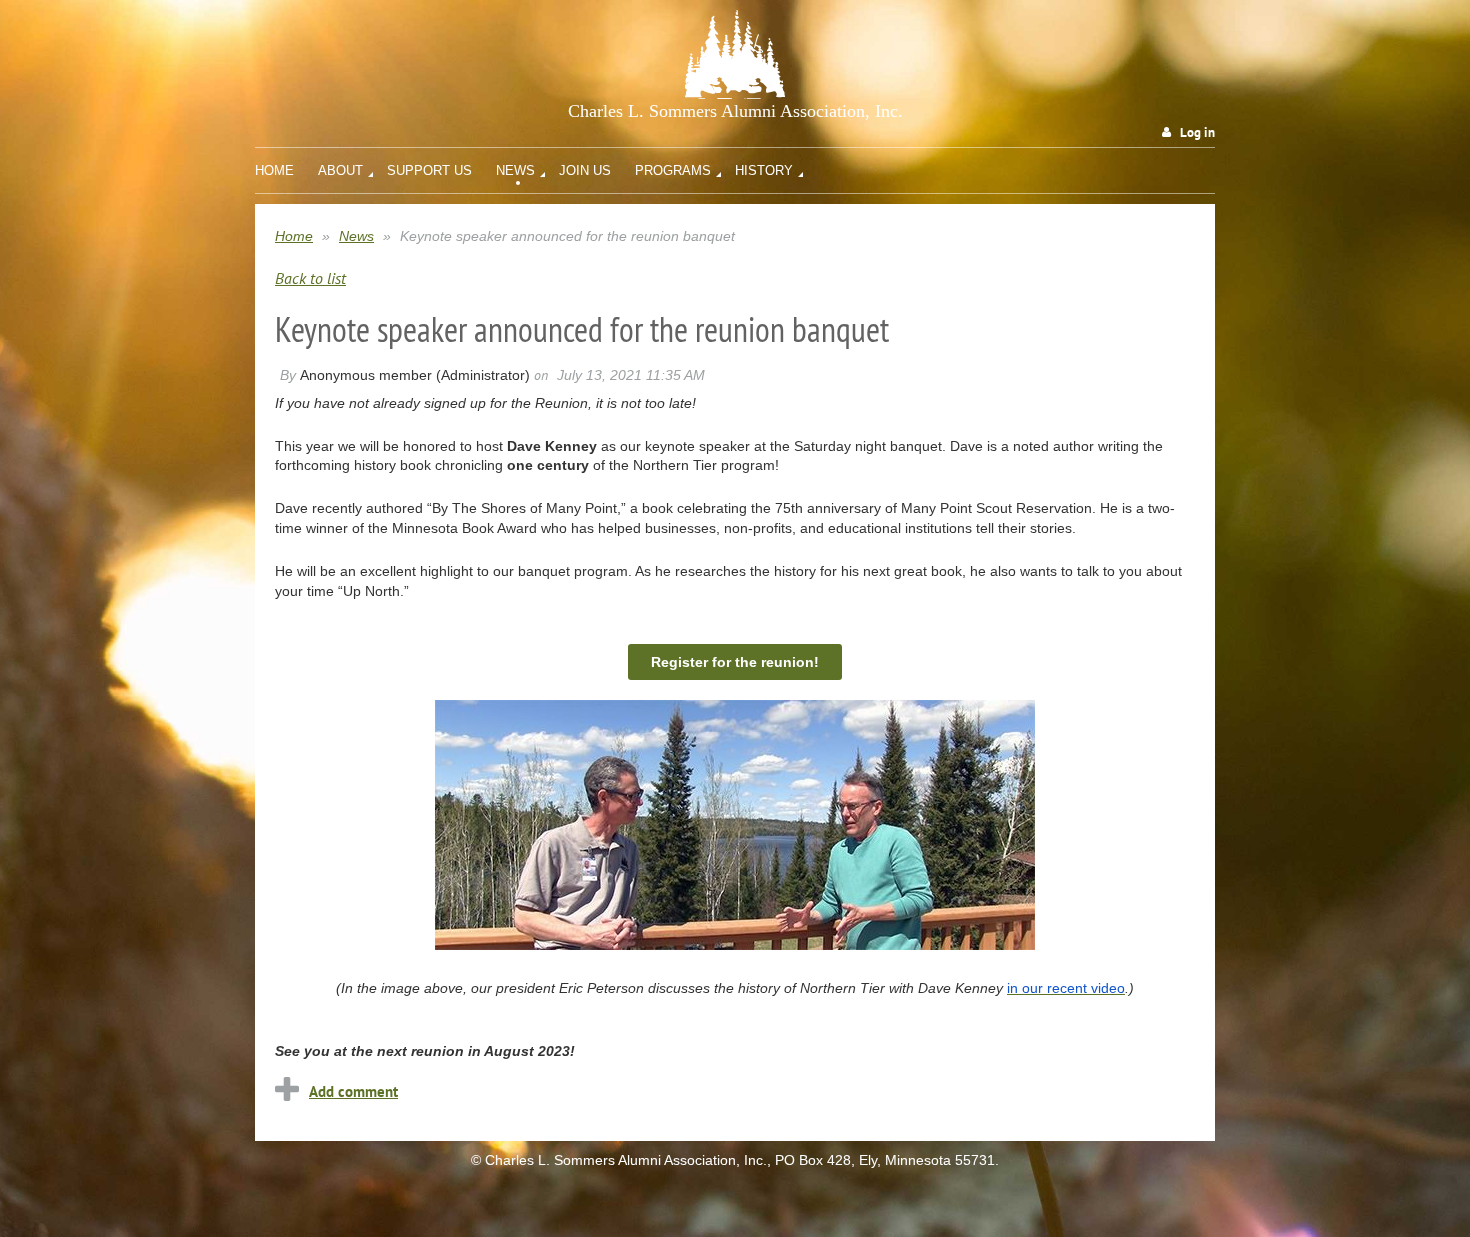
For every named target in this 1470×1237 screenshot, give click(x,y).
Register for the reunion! (735, 662)
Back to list (310, 278)
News (356, 236)
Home (294, 236)
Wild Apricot (1050, 1200)
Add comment (353, 1091)
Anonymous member (366, 375)
